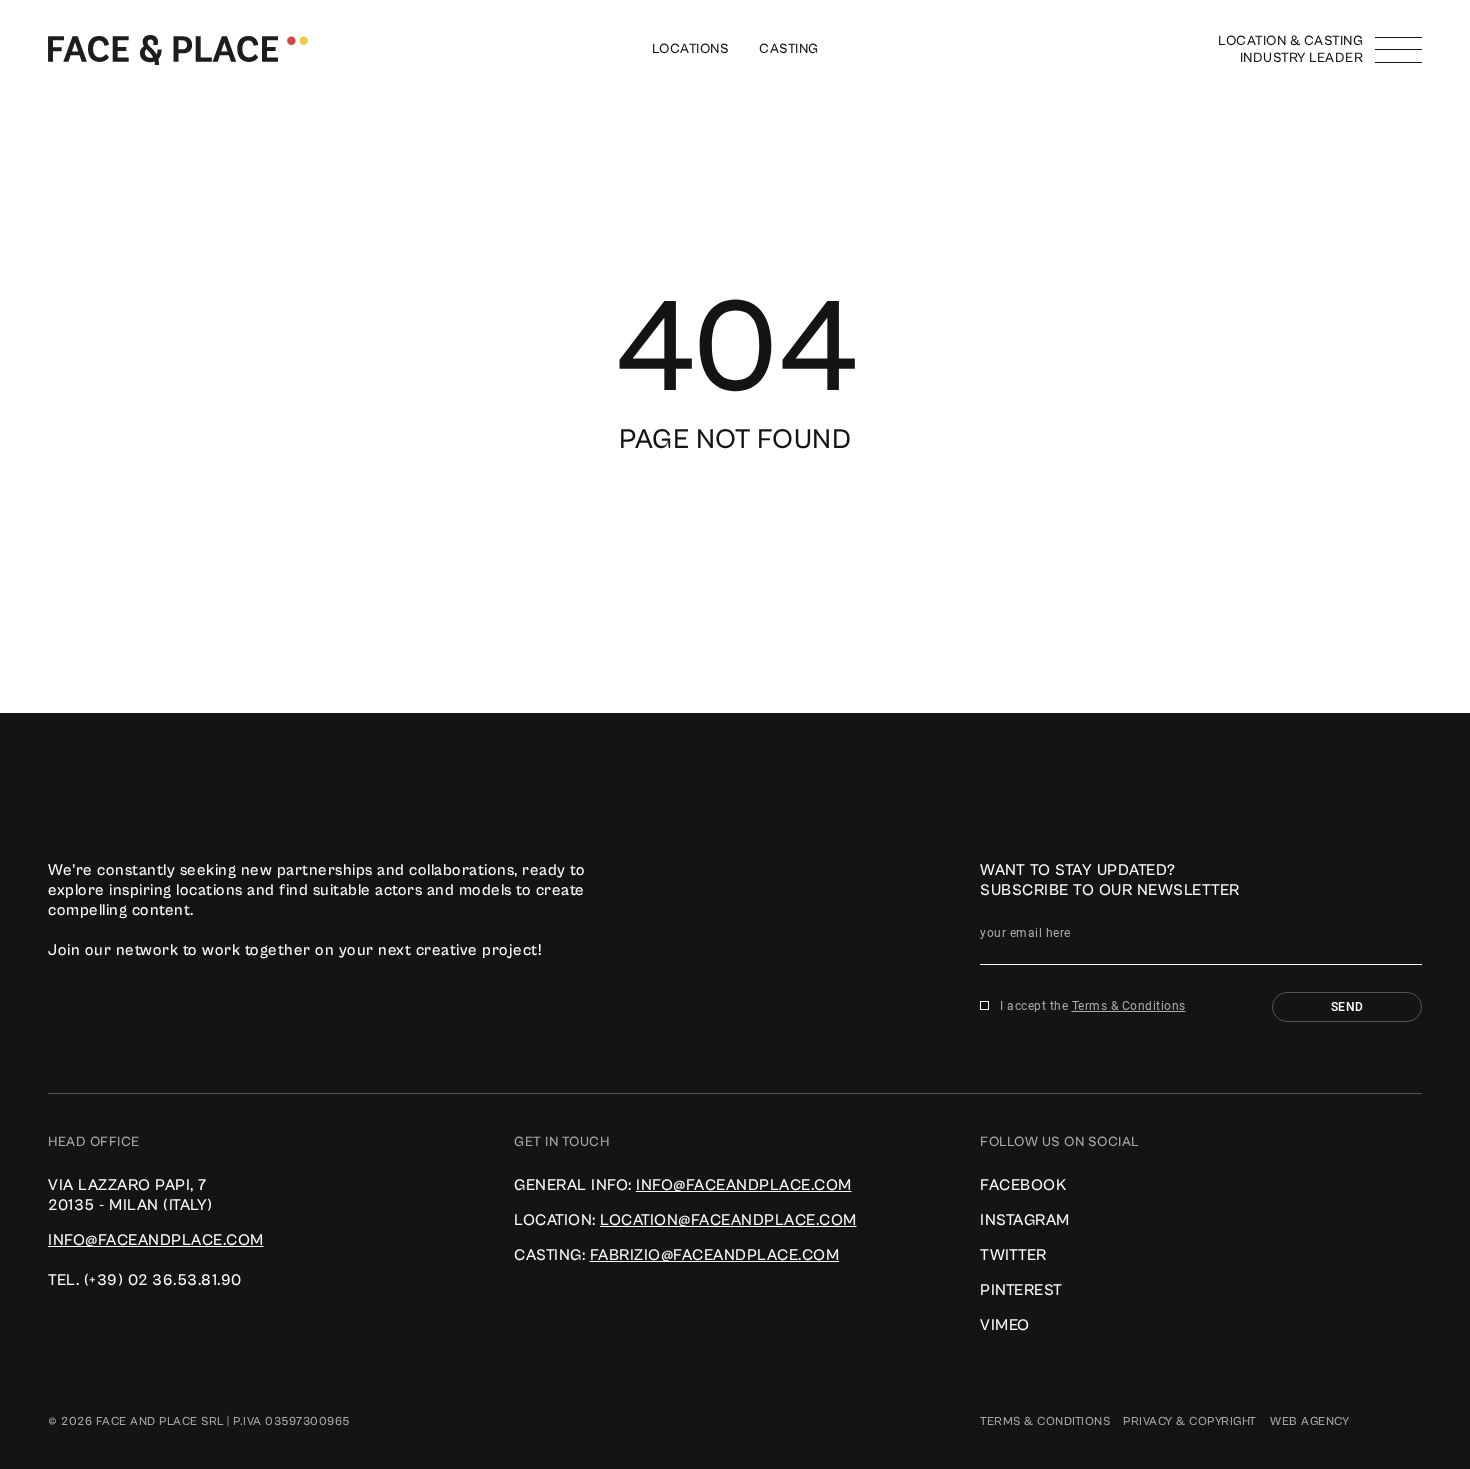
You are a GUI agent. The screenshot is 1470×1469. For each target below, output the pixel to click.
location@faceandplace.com (728, 1220)
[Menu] (1398, 50)
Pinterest (1021, 1290)
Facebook (1023, 1185)
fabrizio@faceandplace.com (715, 1255)
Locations (691, 49)
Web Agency (1309, 1421)
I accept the (1093, 1006)
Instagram (1025, 1220)
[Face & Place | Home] (178, 49)
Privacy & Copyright (1190, 1421)
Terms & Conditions (1129, 1006)
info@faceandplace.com (156, 1240)
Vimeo (1005, 1325)
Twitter (1013, 1255)
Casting (789, 49)
